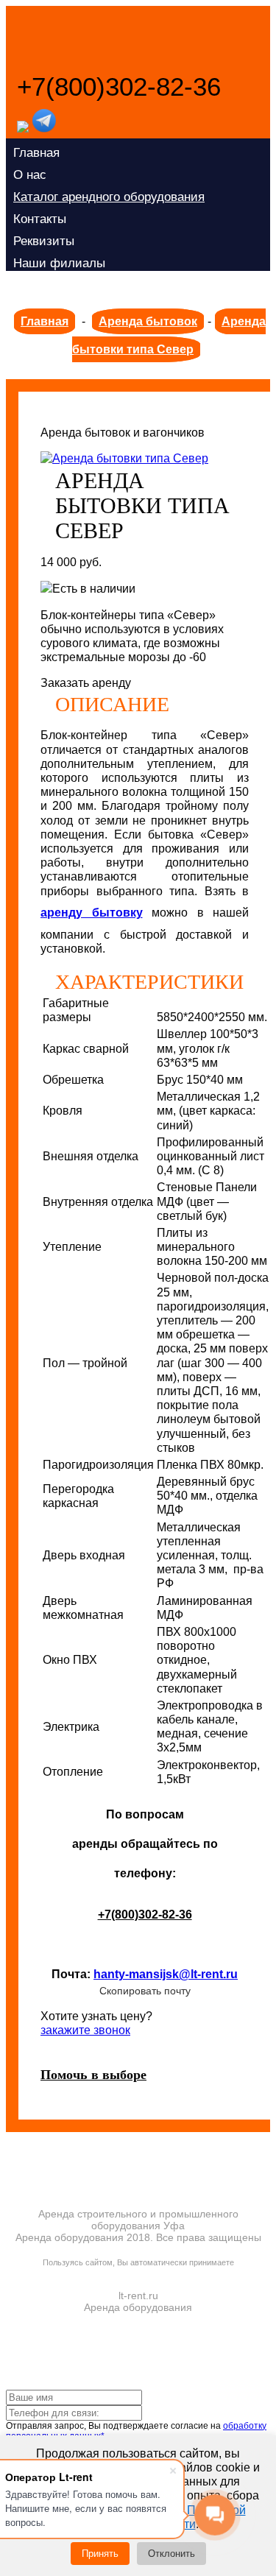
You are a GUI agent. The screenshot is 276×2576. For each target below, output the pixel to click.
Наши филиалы (59, 263)
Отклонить (171, 2554)
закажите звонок (85, 2030)
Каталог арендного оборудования (109, 197)
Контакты (40, 219)
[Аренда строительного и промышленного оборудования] (134, 39)
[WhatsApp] (23, 128)
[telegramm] (44, 128)
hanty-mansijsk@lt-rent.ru (166, 1974)
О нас (30, 175)
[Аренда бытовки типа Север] (124, 458)
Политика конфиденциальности (105, 285)
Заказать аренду (86, 683)
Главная (36, 153)
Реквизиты (44, 241)
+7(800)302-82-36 (119, 87)
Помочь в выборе (93, 2075)
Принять (100, 2554)
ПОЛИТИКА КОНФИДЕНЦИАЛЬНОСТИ (138, 2248)
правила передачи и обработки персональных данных (138, 2273)
